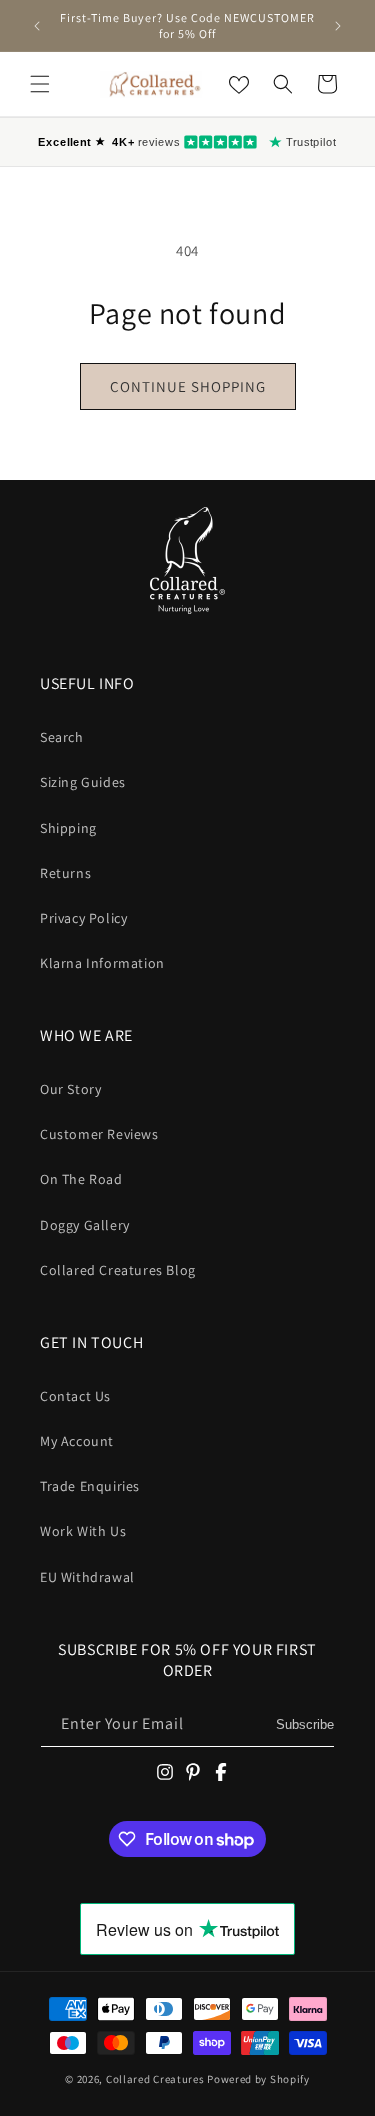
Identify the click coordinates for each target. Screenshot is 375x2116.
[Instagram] (165, 1772)
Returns (65, 873)
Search (62, 737)
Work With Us (83, 1531)
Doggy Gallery (85, 1225)
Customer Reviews (99, 1134)
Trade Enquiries (90, 1486)
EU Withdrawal (87, 1577)
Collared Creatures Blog (118, 1270)
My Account (77, 1441)
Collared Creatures (156, 2079)
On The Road (81, 1179)
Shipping (68, 828)
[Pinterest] (193, 1772)
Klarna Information (102, 963)
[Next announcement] (338, 26)
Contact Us (75, 1396)
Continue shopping (188, 386)
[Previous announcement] (37, 26)
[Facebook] (221, 1772)
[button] (40, 84)
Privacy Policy (83, 918)
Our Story (70, 1089)
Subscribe (305, 1724)
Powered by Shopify (258, 2079)
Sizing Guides (83, 782)
